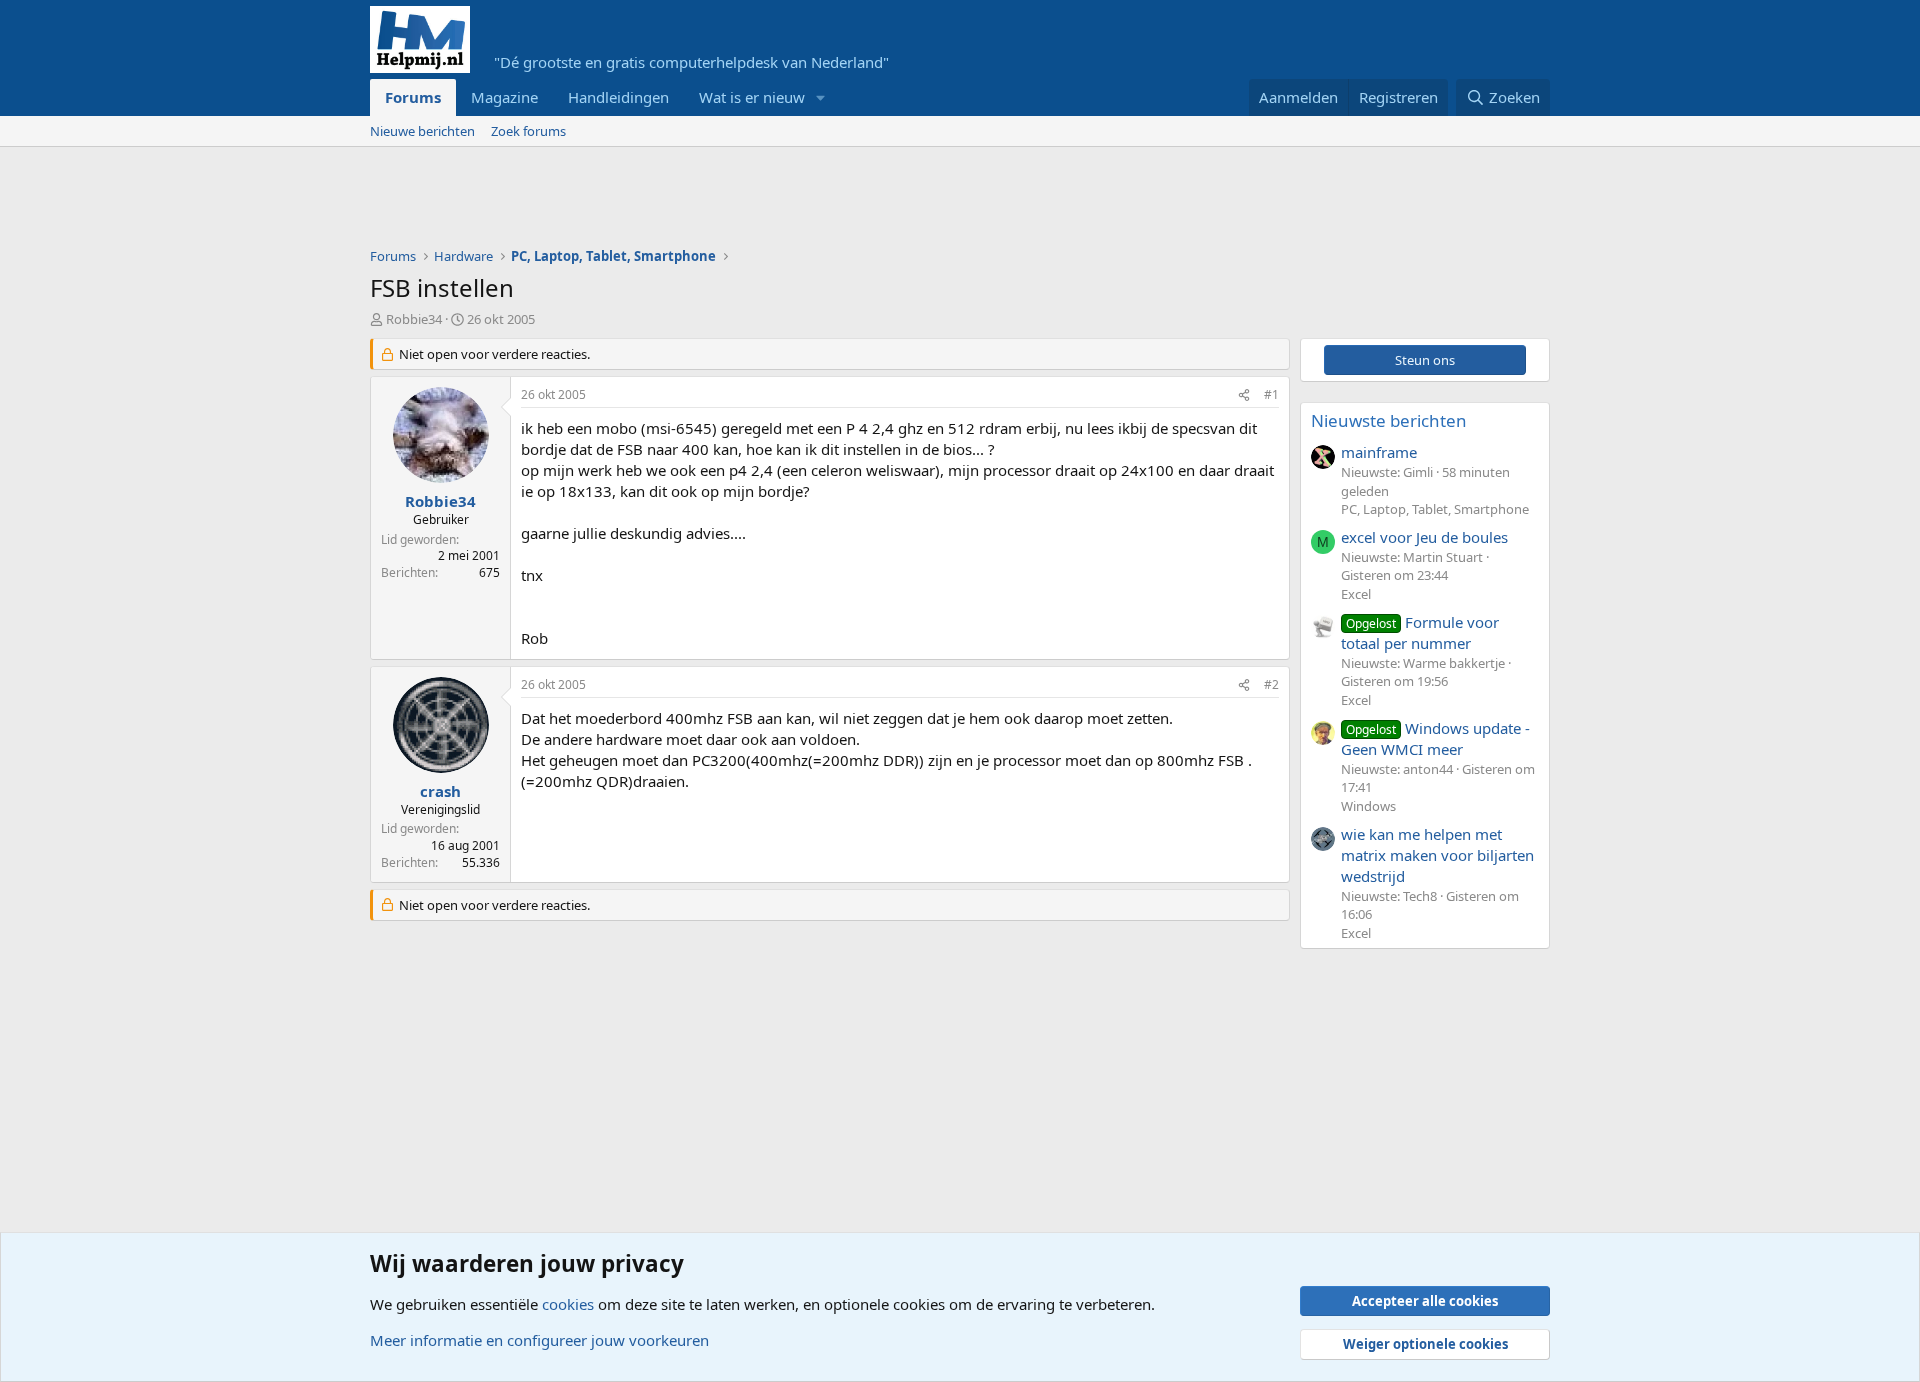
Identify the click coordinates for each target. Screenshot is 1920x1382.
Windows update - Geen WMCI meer (1435, 738)
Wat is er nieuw (752, 97)
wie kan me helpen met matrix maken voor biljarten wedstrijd (1437, 855)
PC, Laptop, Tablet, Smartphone (1435, 509)
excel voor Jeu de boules (1424, 537)
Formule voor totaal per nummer (1420, 632)
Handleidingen (618, 97)
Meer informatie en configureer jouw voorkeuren (539, 1340)
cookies (568, 1304)
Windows (1368, 806)
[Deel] (1244, 395)
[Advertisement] (734, 202)
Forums (413, 97)
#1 (1271, 394)
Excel (1356, 594)
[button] (821, 97)
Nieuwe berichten (422, 131)
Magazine (504, 97)
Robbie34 (414, 319)
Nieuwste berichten (1389, 420)
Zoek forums (528, 131)
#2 (1271, 684)
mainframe (1379, 452)
